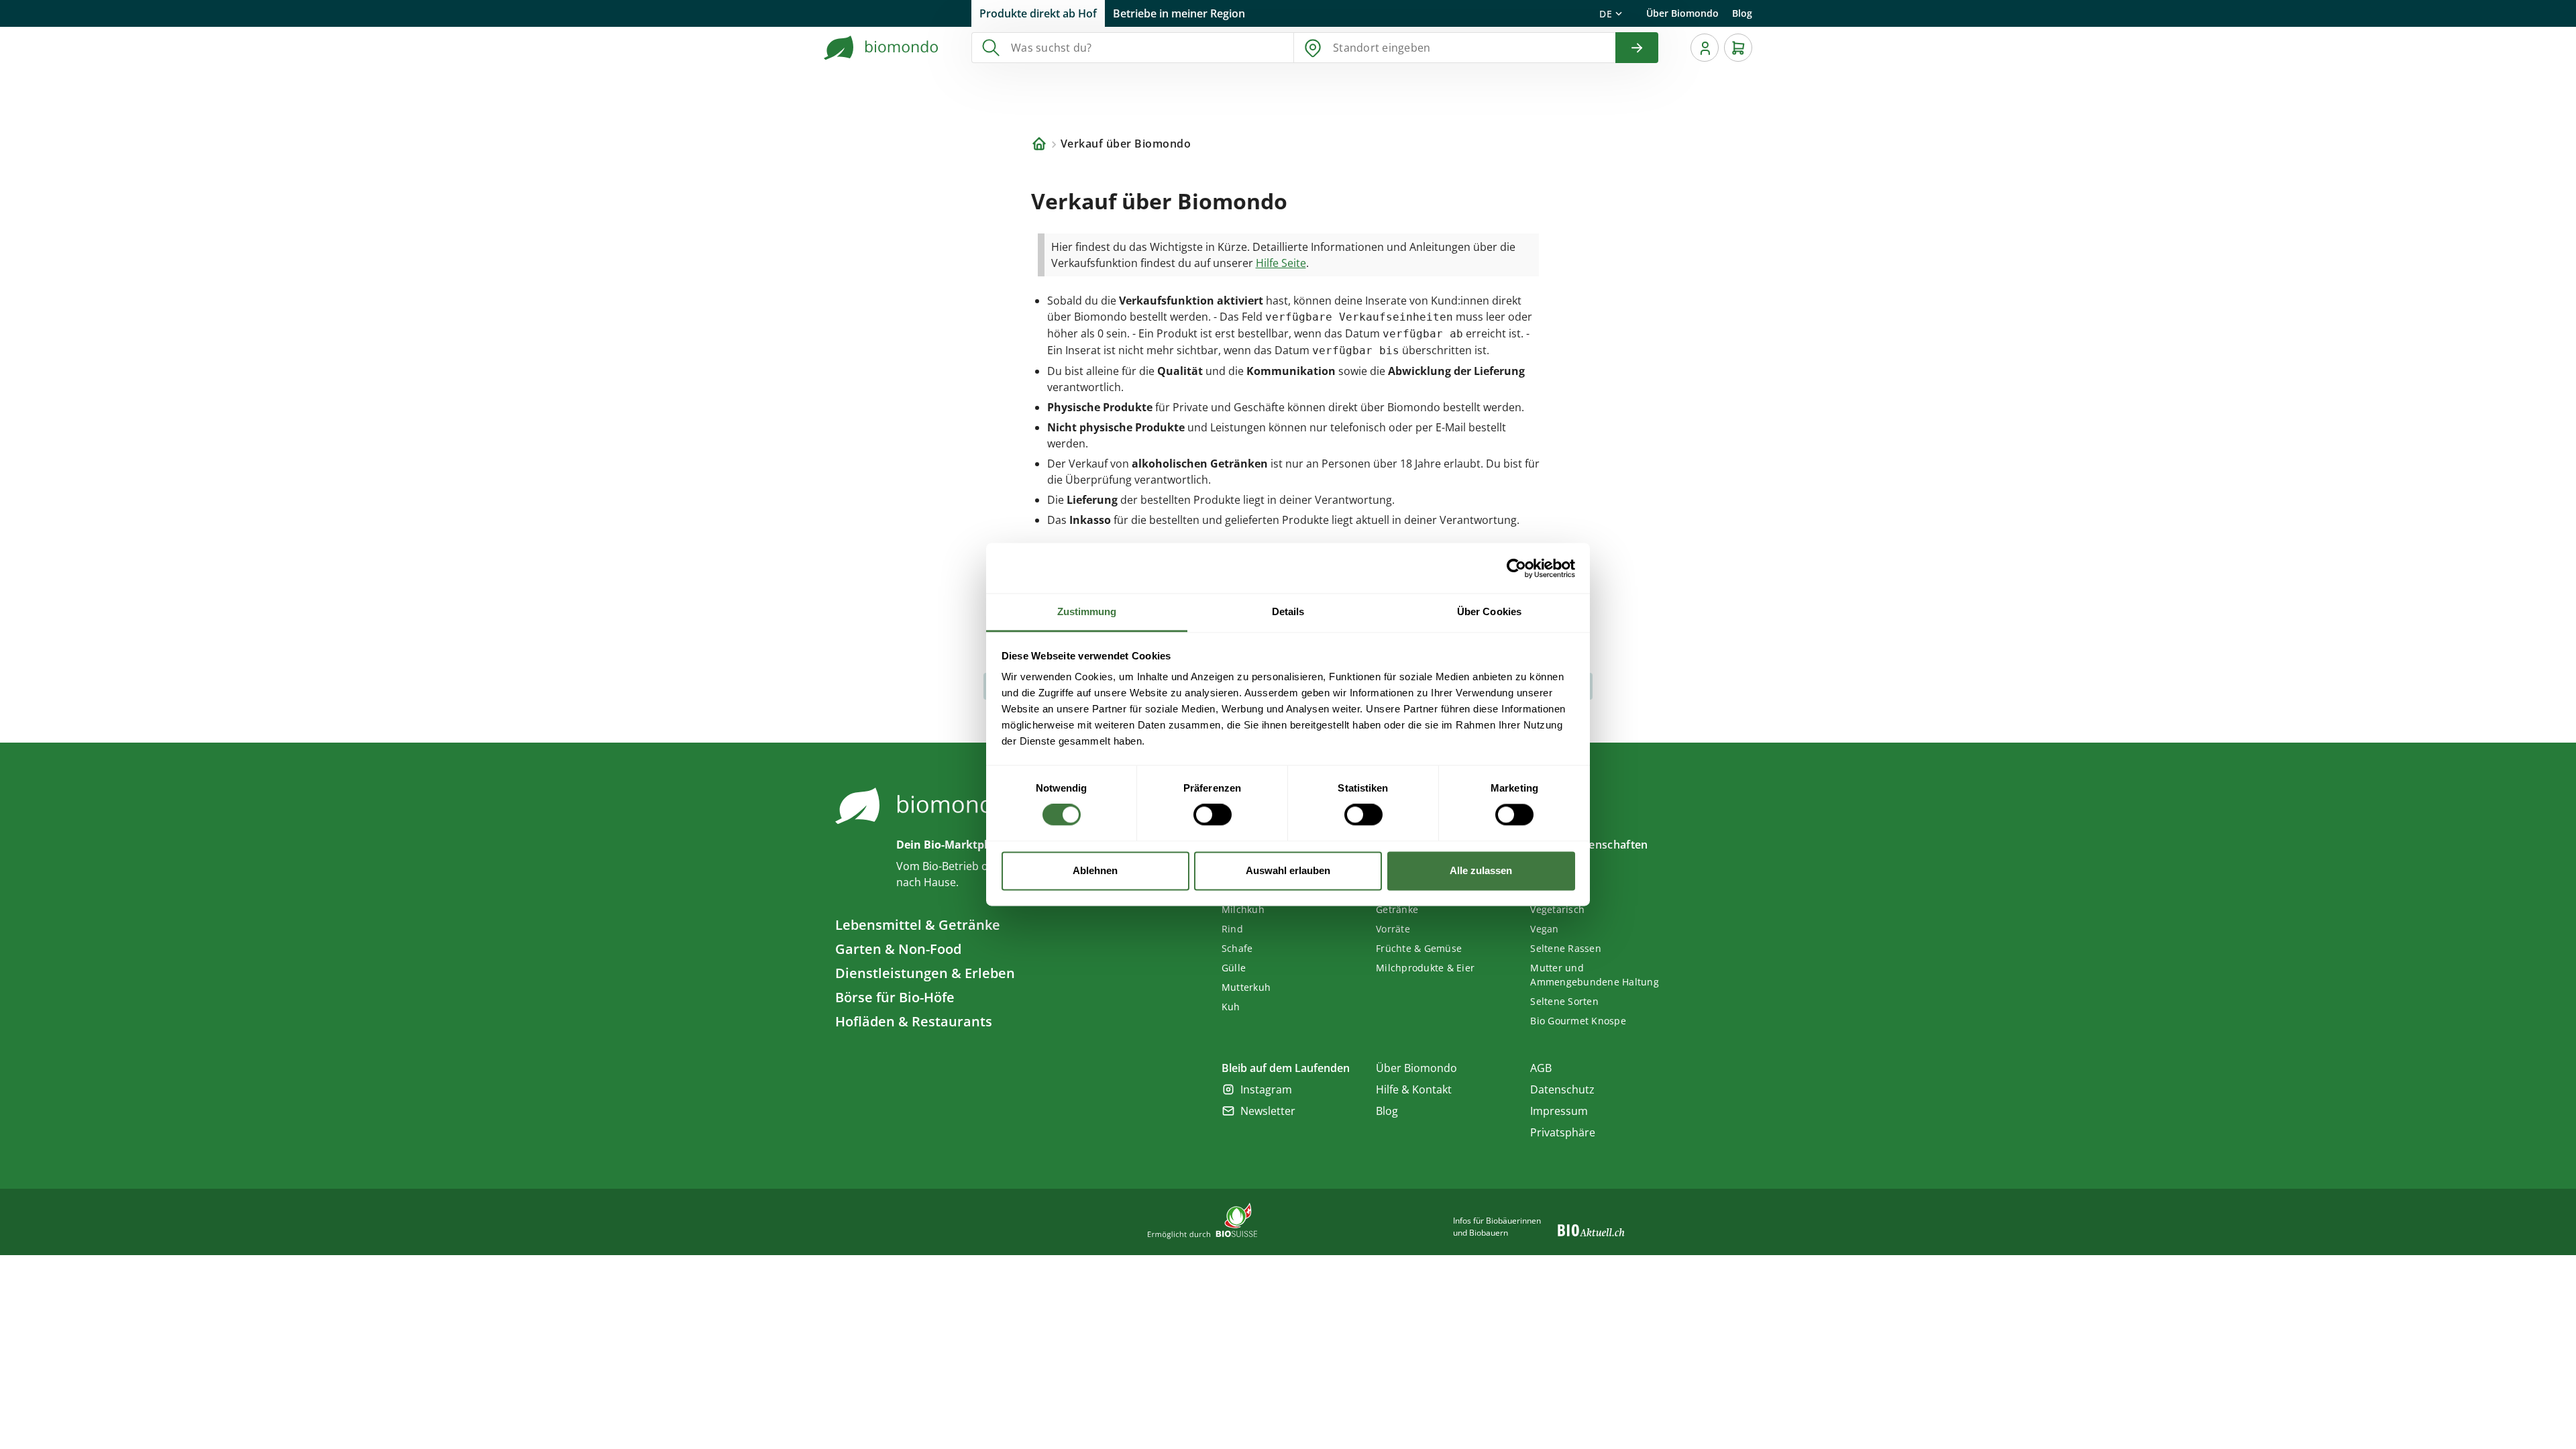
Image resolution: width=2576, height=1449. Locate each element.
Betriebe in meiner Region (1179, 13)
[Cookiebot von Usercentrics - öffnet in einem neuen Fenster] (1516, 568)
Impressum (1559, 1111)
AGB (1541, 1068)
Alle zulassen (1481, 870)
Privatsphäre (1563, 1132)
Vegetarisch (1557, 909)
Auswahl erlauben (1288, 870)
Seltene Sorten (1564, 1001)
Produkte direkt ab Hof (1038, 13)
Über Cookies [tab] (1489, 611)
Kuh (1231, 1007)
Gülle (1234, 968)
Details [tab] (1288, 611)
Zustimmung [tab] (1087, 611)
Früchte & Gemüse (1419, 948)
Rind (1232, 929)
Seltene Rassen (1566, 948)
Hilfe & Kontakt (1414, 1089)
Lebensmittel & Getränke (918, 925)
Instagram (1266, 1089)
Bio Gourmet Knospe (1578, 1021)
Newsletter (1268, 1111)
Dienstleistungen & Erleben (925, 973)
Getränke (1397, 909)
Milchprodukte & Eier (1425, 968)
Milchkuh (1243, 909)
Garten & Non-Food (898, 949)
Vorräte (1393, 929)
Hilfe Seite (1281, 263)
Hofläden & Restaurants (914, 1021)
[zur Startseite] (881, 48)
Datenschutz (1562, 1089)
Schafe (1237, 948)
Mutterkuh (1246, 987)
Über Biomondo (1682, 13)
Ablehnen (1095, 870)
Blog (1742, 13)
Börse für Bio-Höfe (895, 997)
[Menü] (1705, 48)
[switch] (1213, 815)
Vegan (1544, 929)
